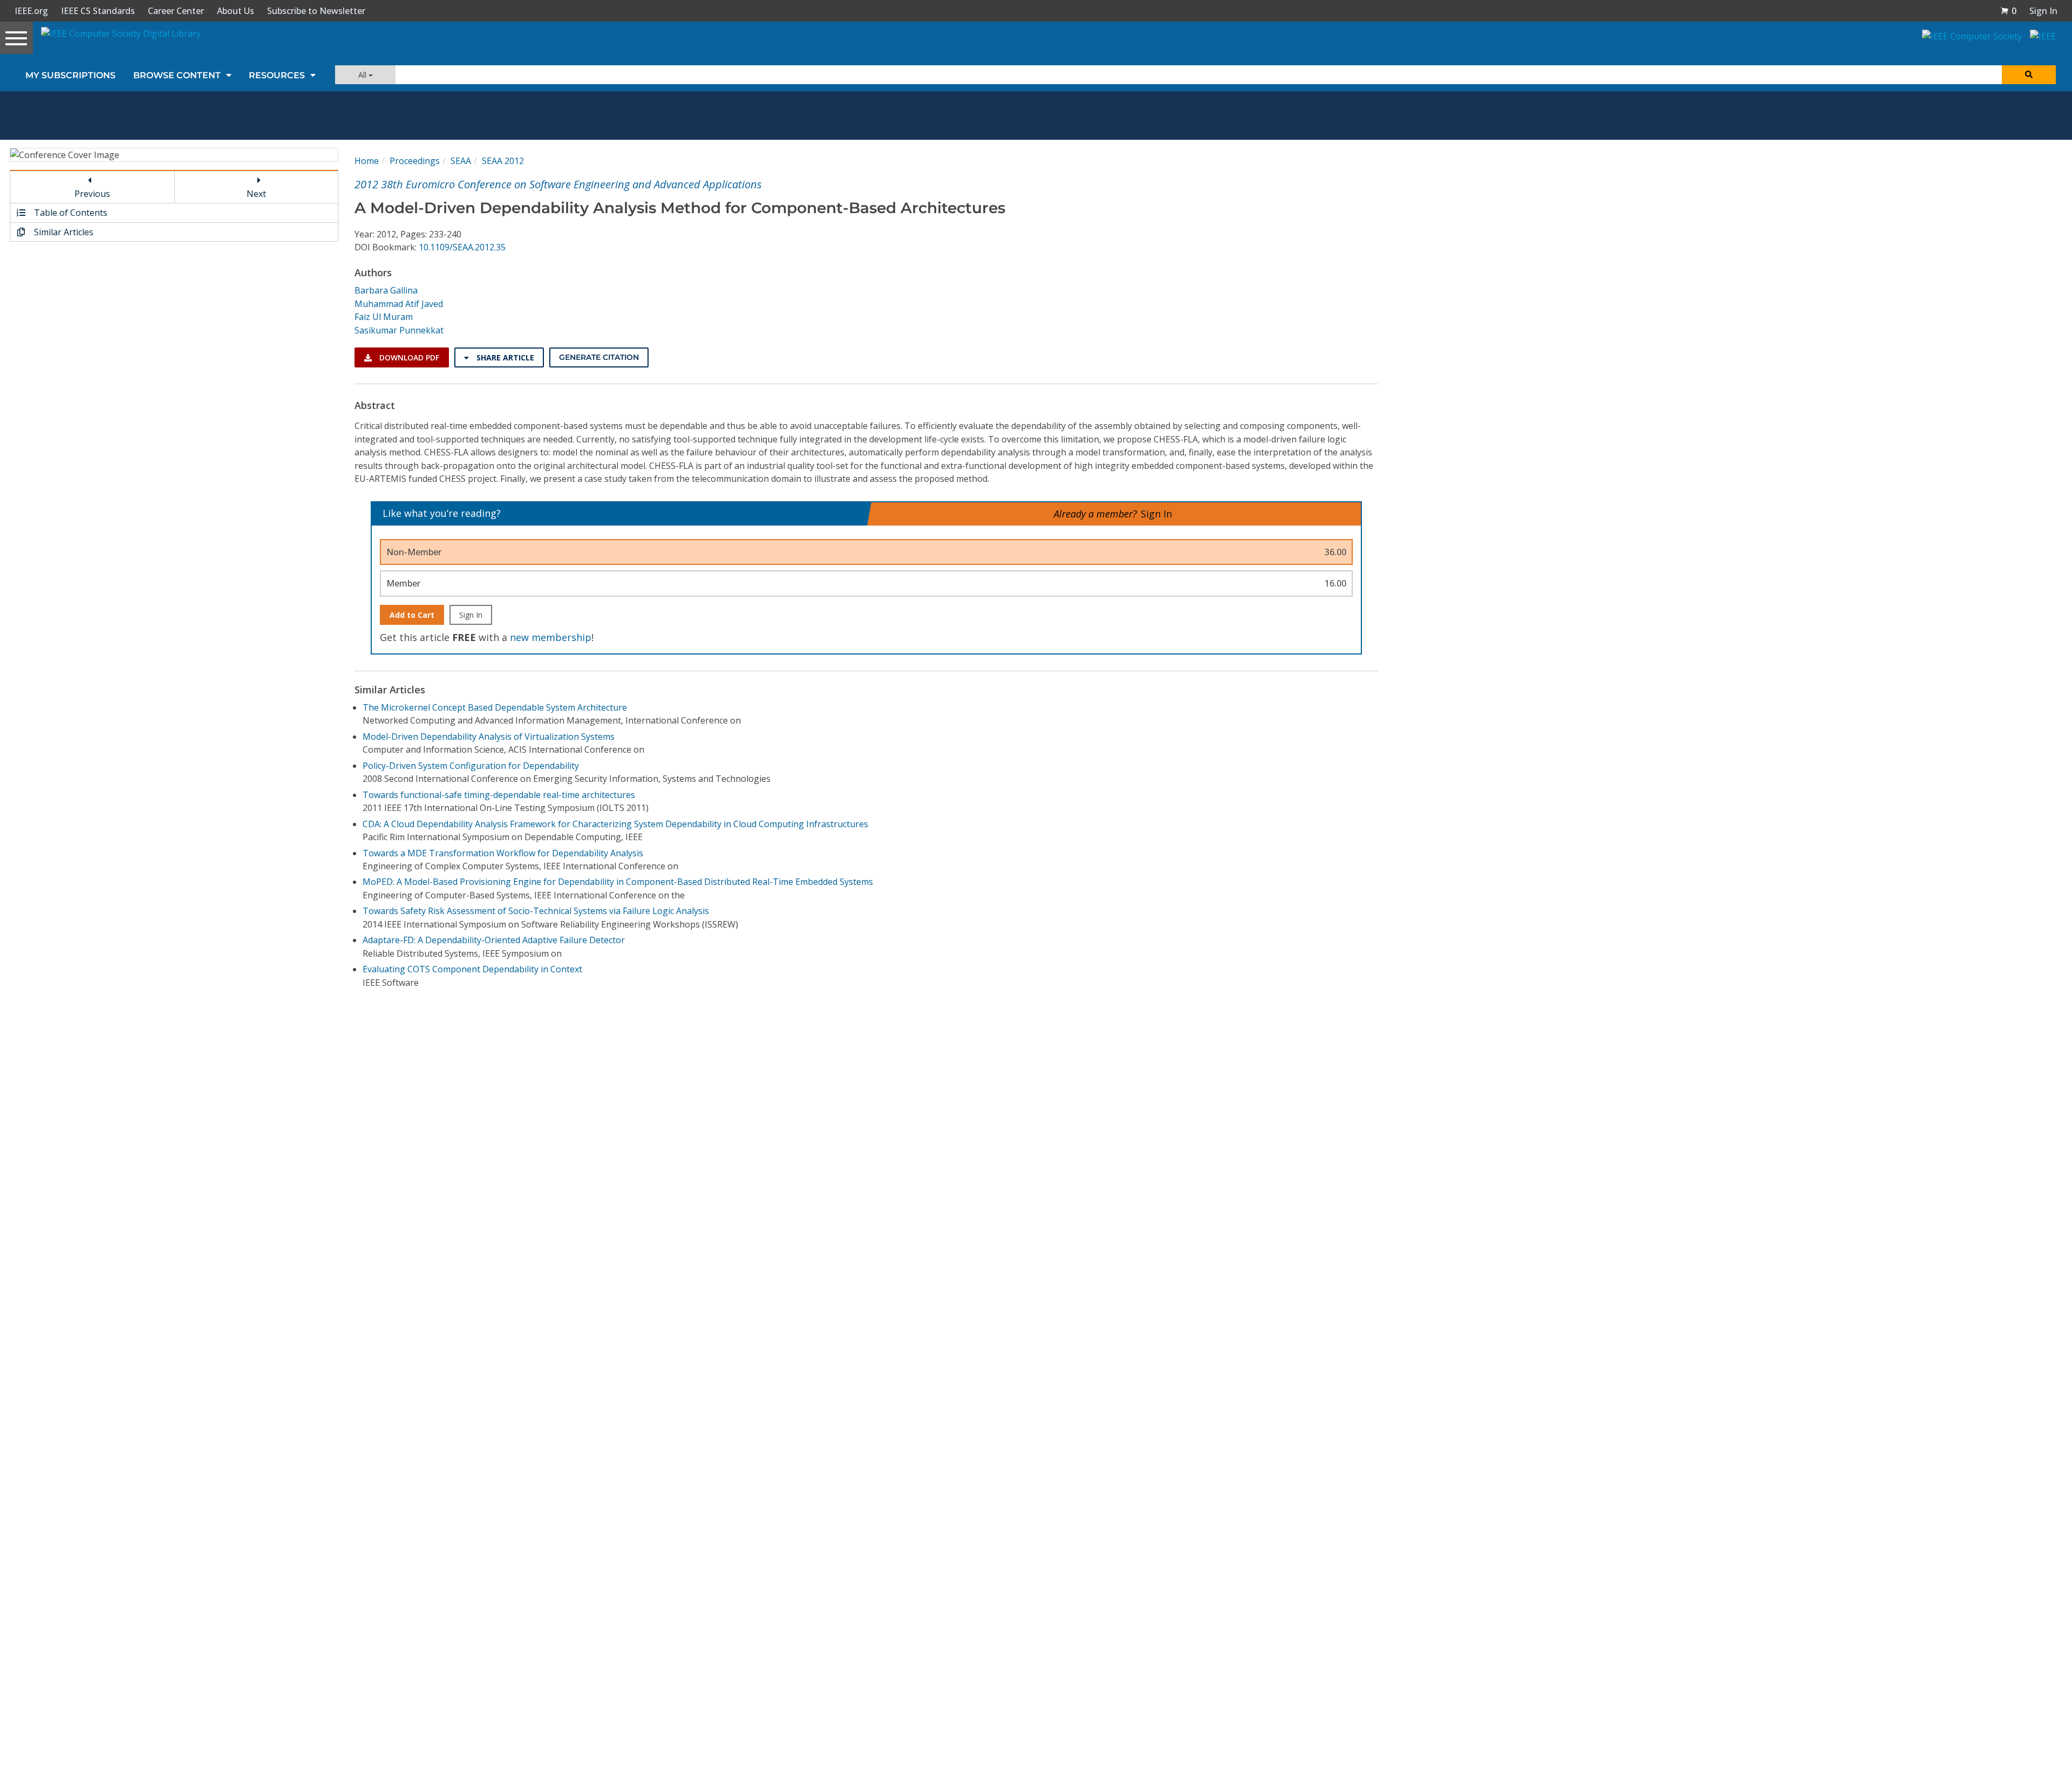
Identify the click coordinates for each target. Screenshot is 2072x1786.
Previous (92, 194)
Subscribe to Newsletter (316, 11)
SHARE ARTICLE (504, 357)
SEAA (461, 161)
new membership (551, 637)
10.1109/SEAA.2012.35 (462, 247)
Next (256, 194)
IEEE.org (31, 11)
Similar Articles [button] (63, 232)
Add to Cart (412, 615)
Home (367, 161)
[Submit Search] (2029, 75)
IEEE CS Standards (98, 11)
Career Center (176, 11)
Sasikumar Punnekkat (399, 330)
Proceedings (415, 161)
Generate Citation (599, 357)
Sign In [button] (2043, 11)
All (363, 75)
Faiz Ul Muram (384, 317)
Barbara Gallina (386, 290)
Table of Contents (70, 213)
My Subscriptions (70, 75)
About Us (236, 11)
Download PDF (408, 357)
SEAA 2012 (503, 161)
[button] (2008, 11)
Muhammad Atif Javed (399, 304)
